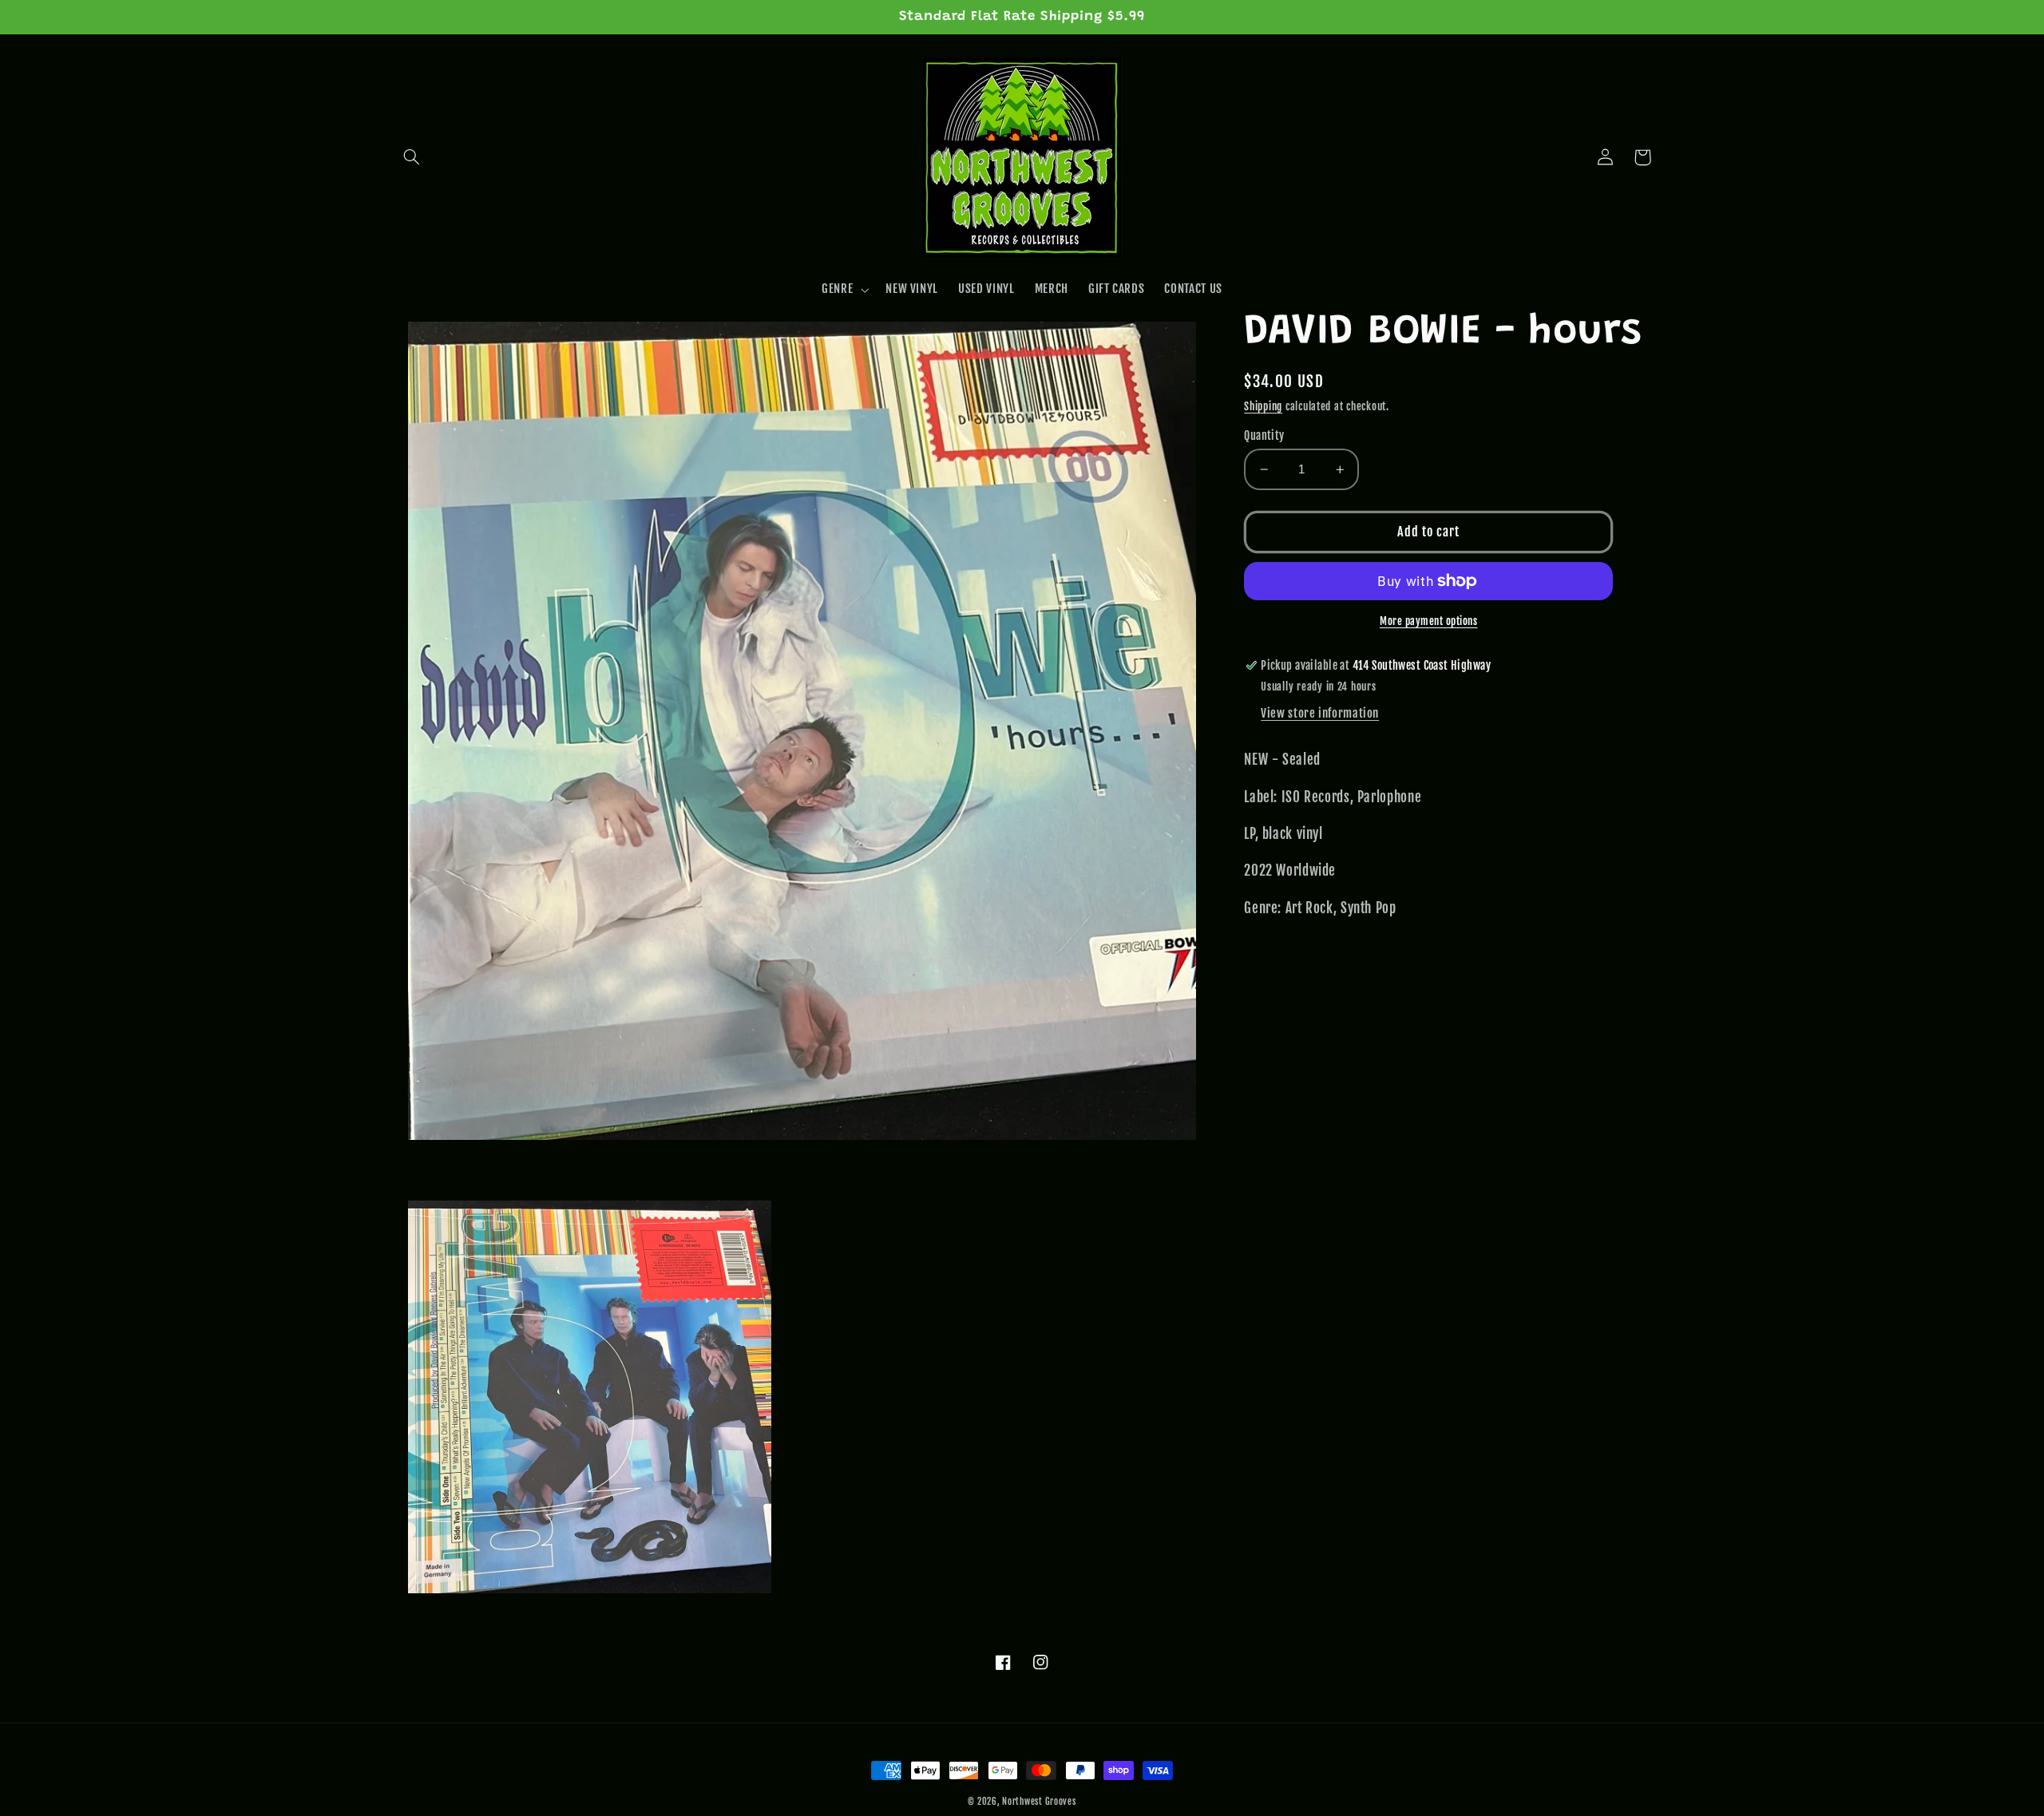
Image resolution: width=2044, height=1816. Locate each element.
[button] (412, 157)
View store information (1320, 713)
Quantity (1264, 435)
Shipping (1263, 406)
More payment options (1429, 621)
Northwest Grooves (1039, 1802)
